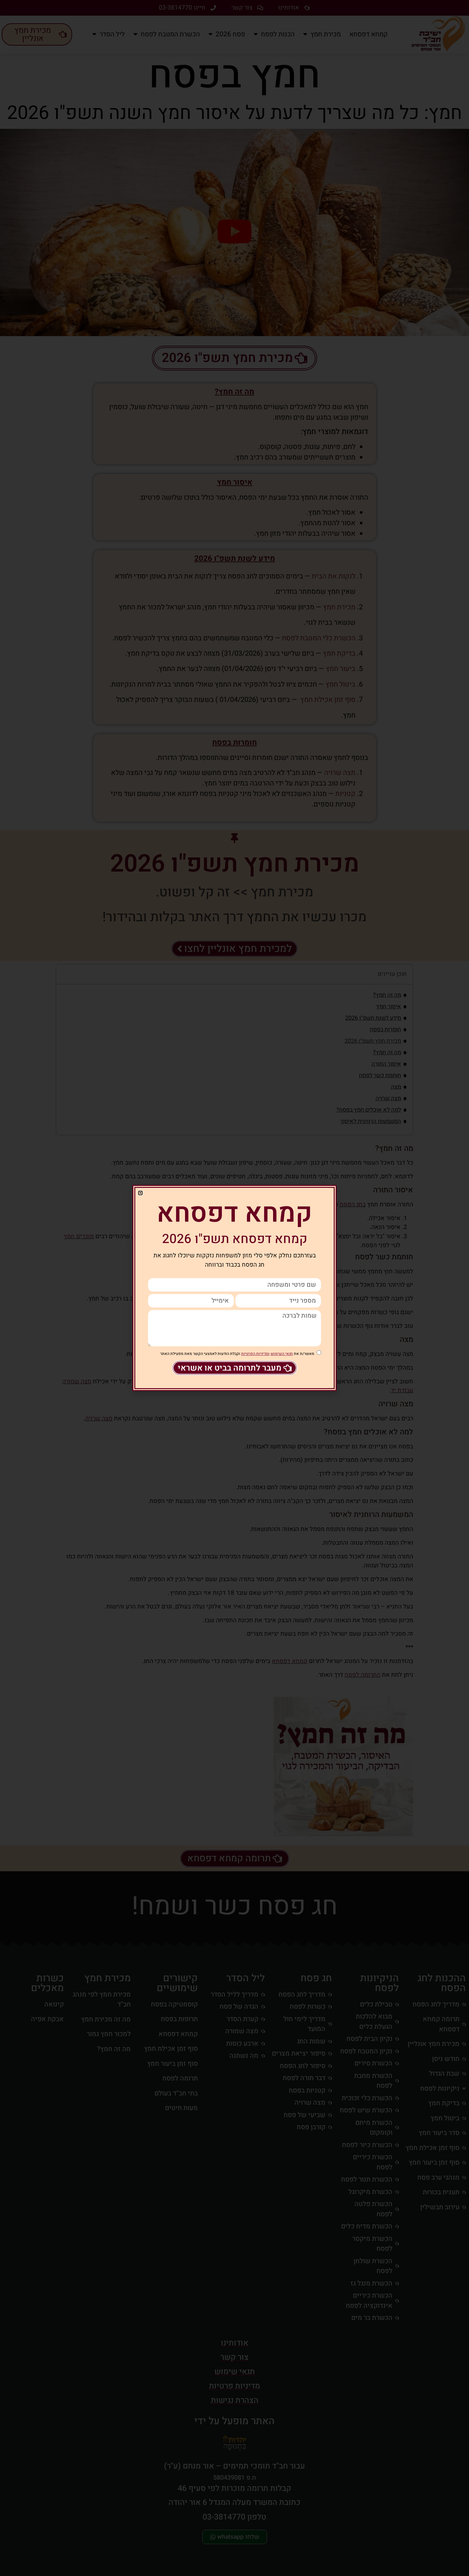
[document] (234, 1288)
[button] (140, 1193)
